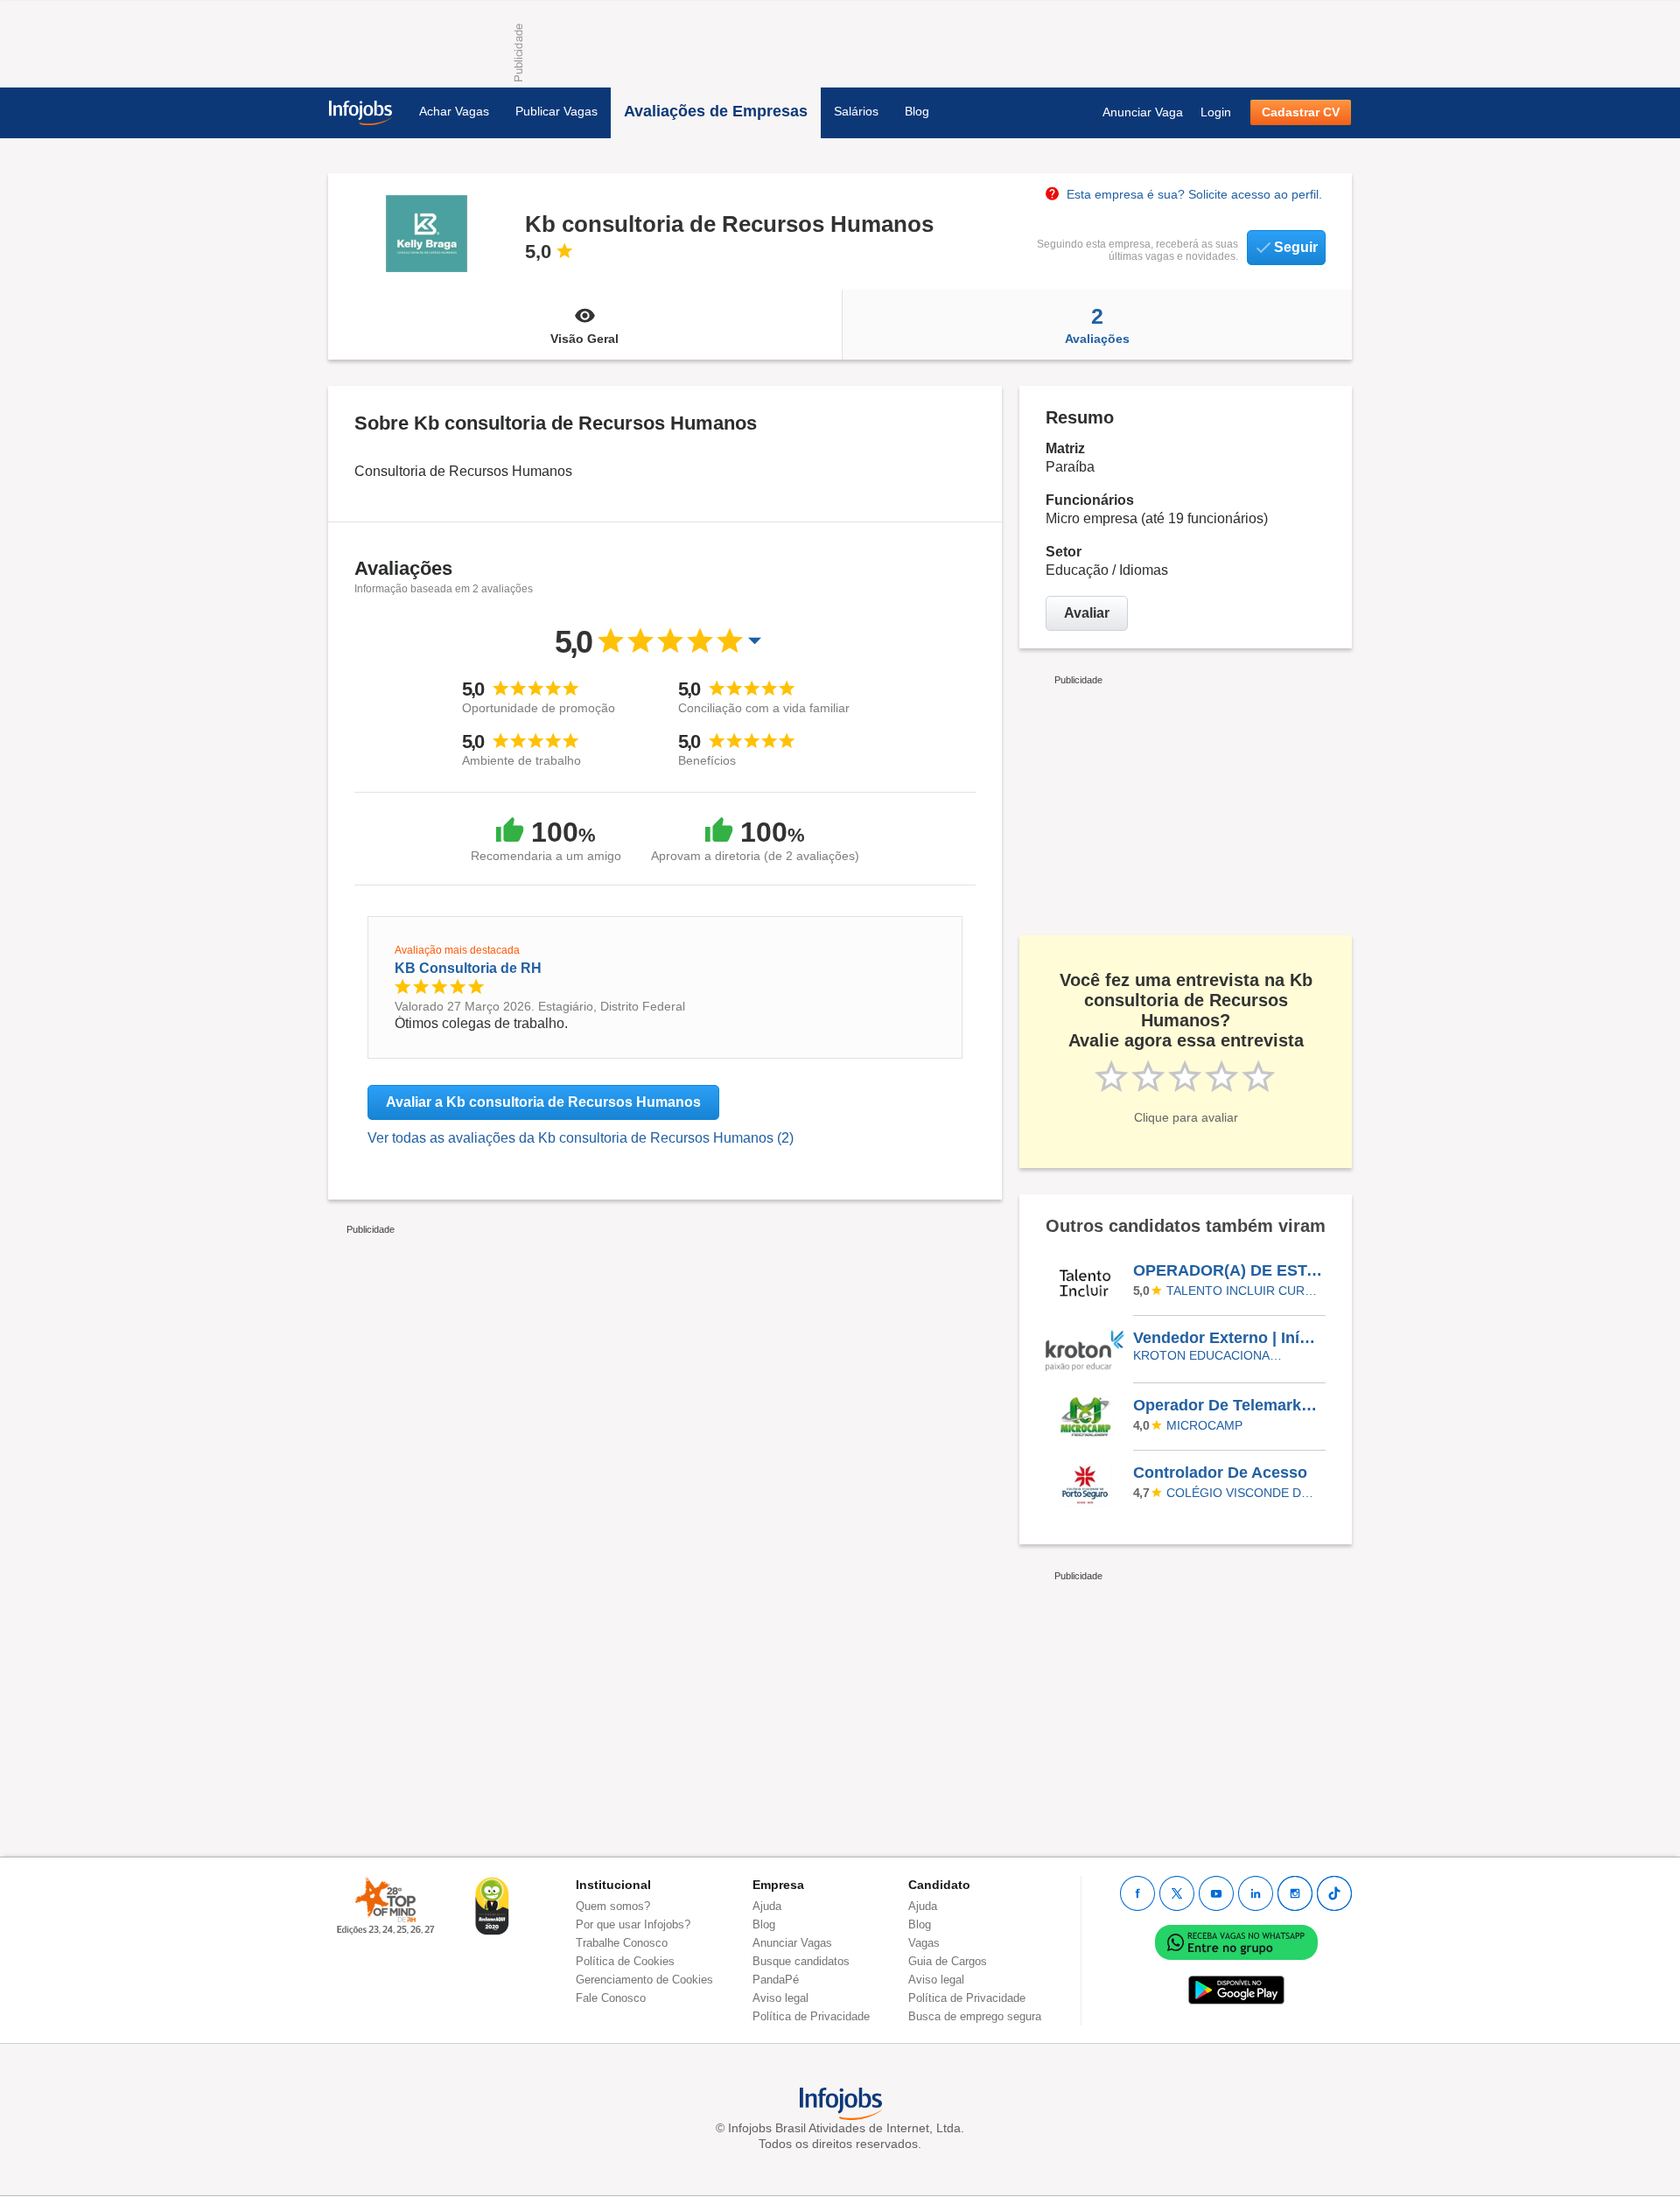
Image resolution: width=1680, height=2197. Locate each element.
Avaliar (1087, 613)
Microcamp (1204, 1425)
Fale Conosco (611, 1998)
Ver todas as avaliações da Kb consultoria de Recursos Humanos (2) (581, 1138)
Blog (917, 111)
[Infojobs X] (1177, 1893)
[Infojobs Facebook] (1137, 1893)
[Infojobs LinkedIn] (1256, 1893)
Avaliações (1097, 325)
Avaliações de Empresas (716, 111)
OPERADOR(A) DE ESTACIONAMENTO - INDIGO (1228, 1270)
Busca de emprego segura (975, 2016)
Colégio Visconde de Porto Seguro (1243, 1493)
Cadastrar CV (1301, 112)
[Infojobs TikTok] (1334, 1893)
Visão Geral (584, 339)
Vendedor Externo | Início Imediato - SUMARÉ (1228, 1338)
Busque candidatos (801, 1961)
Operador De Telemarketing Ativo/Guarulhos (1228, 1405)
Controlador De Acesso (1220, 1473)
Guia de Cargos (948, 1961)
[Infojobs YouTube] (1216, 1893)
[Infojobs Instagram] (1295, 1893)
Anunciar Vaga (1143, 112)
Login (1216, 112)
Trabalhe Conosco (622, 1943)
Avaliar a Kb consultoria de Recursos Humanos (543, 1102)
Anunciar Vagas (792, 1943)
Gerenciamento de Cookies (644, 1980)
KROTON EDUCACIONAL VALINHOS (1210, 1355)
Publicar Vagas (556, 111)
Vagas (924, 1943)
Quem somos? (613, 1906)
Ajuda (767, 1906)
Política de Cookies (625, 1961)
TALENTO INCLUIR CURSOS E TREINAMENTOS (1243, 1291)
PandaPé (776, 1980)
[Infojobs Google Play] (1236, 1990)
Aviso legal (780, 1998)
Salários (856, 111)
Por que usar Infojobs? (633, 1924)
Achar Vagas (454, 111)
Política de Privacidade (811, 2016)
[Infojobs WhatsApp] (1236, 1942)
